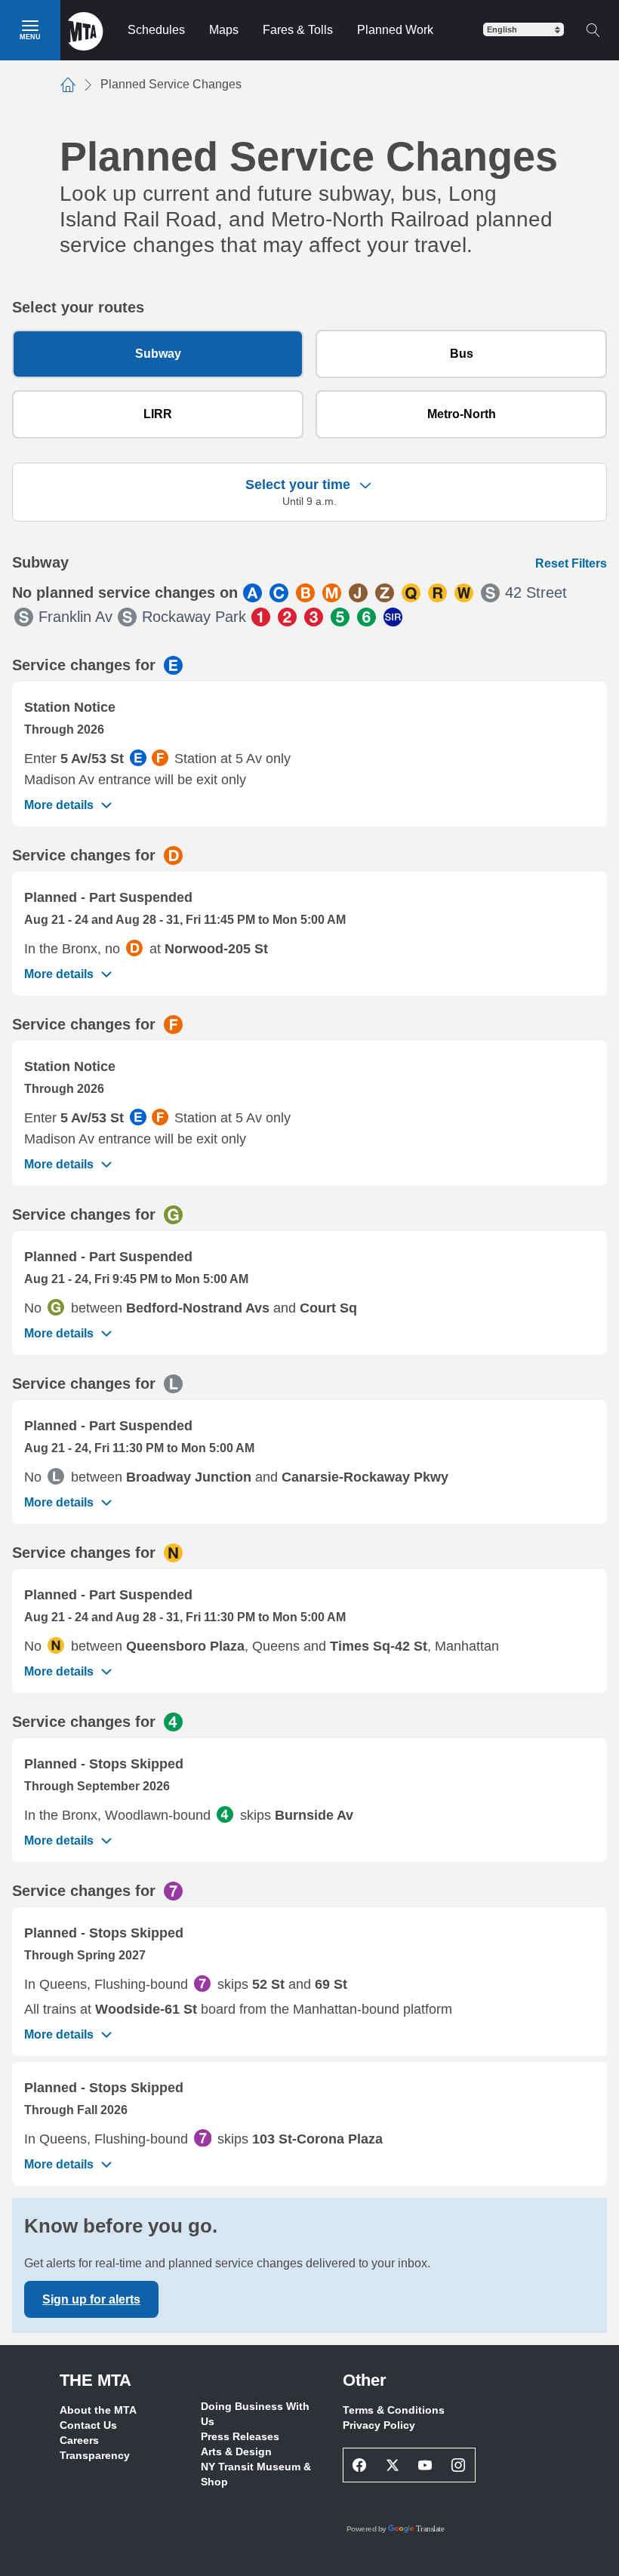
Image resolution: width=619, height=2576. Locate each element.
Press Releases (240, 2436)
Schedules (156, 30)
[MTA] (86, 30)
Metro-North (462, 414)
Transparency (95, 2455)
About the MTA (98, 2410)
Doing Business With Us (255, 2414)
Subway (158, 354)
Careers (79, 2440)
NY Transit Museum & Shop (256, 2474)
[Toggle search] (593, 30)
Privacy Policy (379, 2425)
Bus (462, 354)
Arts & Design (236, 2451)
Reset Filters (571, 563)
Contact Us (88, 2425)
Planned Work (395, 30)
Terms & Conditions (394, 2410)
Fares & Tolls (298, 30)
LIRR (158, 414)
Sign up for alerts (91, 2299)
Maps (224, 30)
